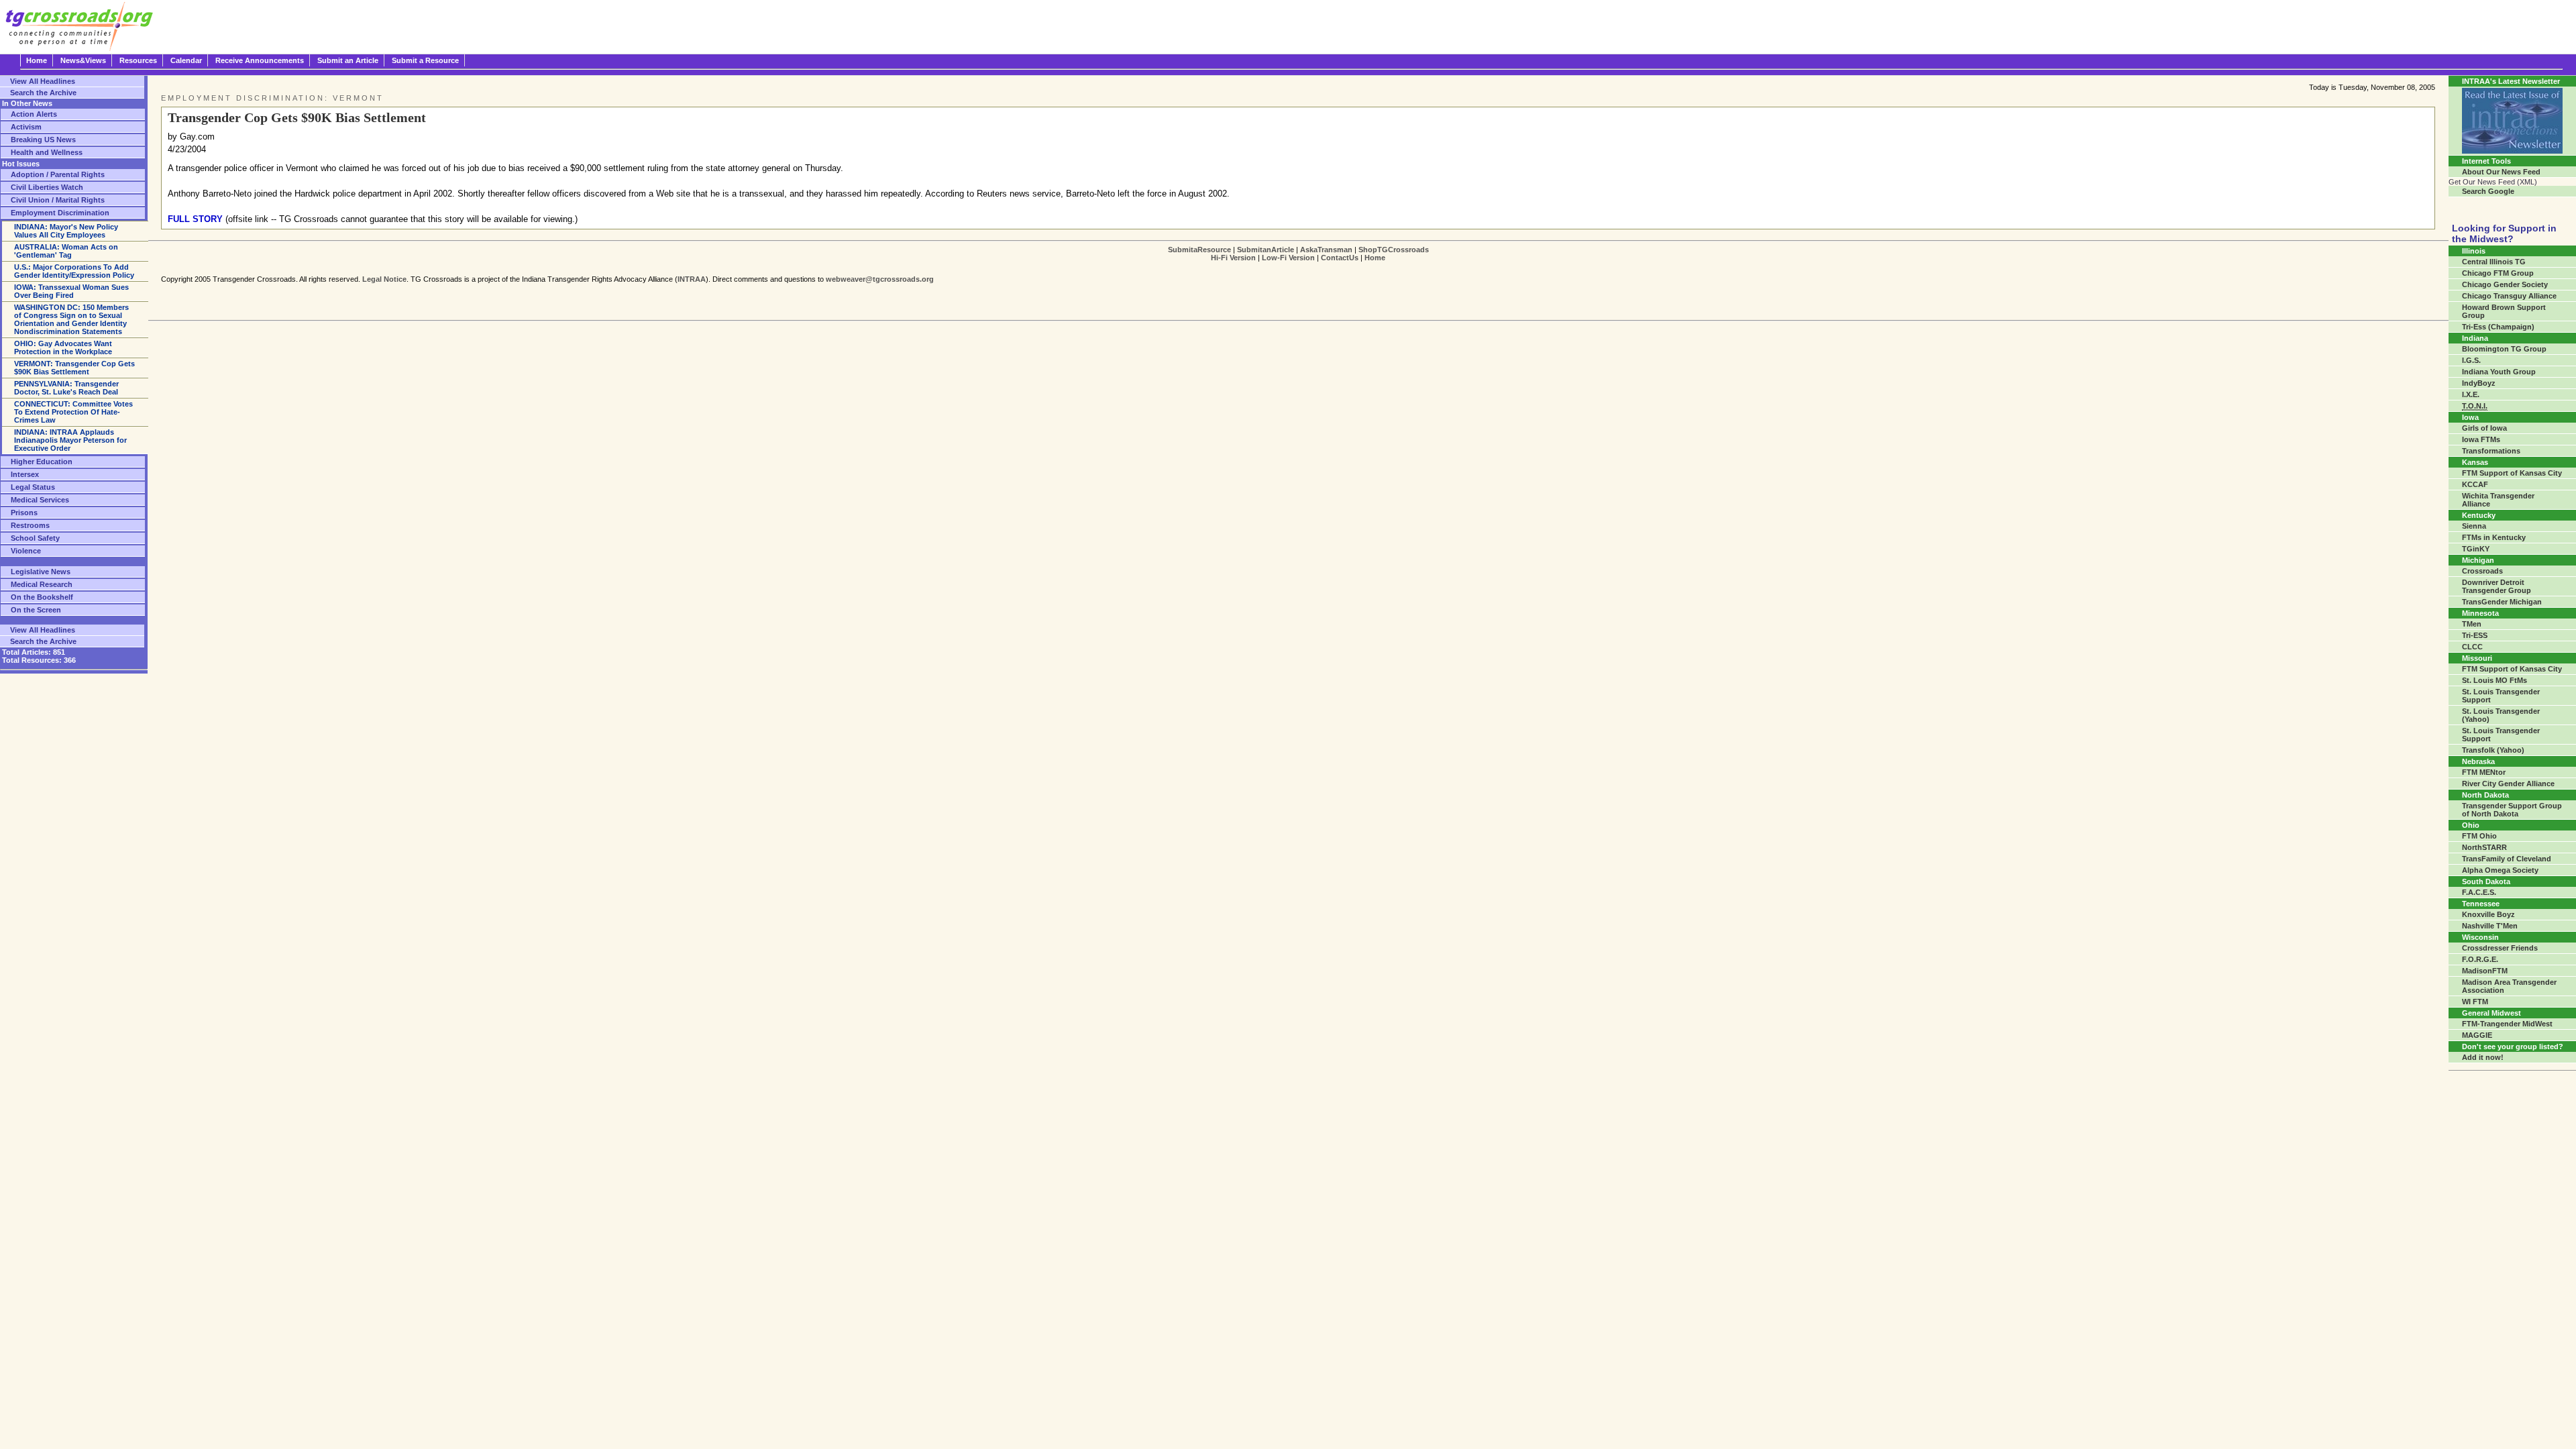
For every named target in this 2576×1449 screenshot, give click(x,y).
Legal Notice (384, 279)
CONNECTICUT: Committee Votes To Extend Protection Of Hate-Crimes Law (73, 412)
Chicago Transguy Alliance (2509, 296)
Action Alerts (34, 114)
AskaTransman (1326, 250)
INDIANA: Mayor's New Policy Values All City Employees (66, 231)
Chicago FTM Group (2498, 273)
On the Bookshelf (42, 597)
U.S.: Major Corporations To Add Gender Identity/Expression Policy (74, 271)
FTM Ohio (2479, 836)
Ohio (2471, 825)
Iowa (2470, 417)
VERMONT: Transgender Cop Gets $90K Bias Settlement (74, 368)
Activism (26, 127)
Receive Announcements (260, 60)
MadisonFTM (2485, 971)
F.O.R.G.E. (2480, 959)
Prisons (24, 513)
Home (37, 60)
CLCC (2472, 647)
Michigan (2478, 560)
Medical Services (40, 500)
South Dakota (2486, 881)
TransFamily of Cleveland (2507, 859)
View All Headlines (43, 81)
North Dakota (2485, 795)
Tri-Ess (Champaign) (2498, 327)
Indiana (2475, 338)
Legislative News (41, 572)
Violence (26, 551)
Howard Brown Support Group (2504, 311)
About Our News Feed (2501, 172)
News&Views (83, 60)
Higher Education (42, 462)
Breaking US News (43, 140)
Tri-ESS (2475, 635)
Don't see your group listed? (2513, 1046)
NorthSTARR (2484, 847)
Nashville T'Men (2490, 926)
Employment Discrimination (60, 213)
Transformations (2491, 451)
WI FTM (2475, 1002)
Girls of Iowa (2484, 428)
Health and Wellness (47, 152)
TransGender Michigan (2502, 602)
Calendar (186, 60)
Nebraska (2478, 761)
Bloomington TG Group (2504, 349)
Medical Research (42, 584)
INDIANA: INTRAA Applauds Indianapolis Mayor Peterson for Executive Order (70, 440)
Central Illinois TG (2494, 262)
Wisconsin (2480, 937)
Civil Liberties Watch (47, 187)
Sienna (2474, 526)
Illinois (2474, 251)
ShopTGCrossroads (1394, 250)
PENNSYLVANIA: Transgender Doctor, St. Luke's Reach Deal (66, 388)
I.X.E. (2471, 394)
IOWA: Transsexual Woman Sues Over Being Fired (71, 291)
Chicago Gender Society (2505, 284)
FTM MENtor (2484, 772)
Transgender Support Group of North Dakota (2512, 810)
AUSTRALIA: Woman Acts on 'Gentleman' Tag (66, 251)
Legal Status (33, 487)
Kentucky (2479, 515)
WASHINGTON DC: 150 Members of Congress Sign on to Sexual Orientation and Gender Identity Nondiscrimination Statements (71, 319)
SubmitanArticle (1266, 250)
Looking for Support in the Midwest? (2504, 233)
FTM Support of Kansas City (2512, 473)
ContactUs (1340, 258)
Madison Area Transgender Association (2509, 986)
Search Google (2488, 191)
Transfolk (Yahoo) (2493, 750)
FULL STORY (195, 219)
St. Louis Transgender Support (2501, 696)
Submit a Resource (425, 60)
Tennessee (2481, 904)
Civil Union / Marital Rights (58, 200)
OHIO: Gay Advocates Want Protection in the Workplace (63, 347)
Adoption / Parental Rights (58, 174)
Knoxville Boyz (2488, 914)
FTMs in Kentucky (2494, 537)
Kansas (2475, 462)
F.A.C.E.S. (2479, 892)
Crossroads (2482, 571)
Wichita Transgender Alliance (2498, 500)
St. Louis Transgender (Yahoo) (2501, 715)
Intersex (25, 474)
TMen (2472, 624)
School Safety (35, 538)
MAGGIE (2477, 1035)
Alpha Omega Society (2500, 870)
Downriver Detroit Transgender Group (2497, 586)
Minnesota (2480, 613)
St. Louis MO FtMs (2494, 680)
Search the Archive (43, 93)
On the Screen (36, 610)
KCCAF (2475, 484)
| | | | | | (1298, 254)
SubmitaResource (1199, 250)
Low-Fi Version (1288, 258)
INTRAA (692, 279)
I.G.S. (2471, 360)
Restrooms (30, 525)
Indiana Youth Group (2499, 372)
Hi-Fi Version (1233, 258)
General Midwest (2491, 1013)
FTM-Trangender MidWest (2507, 1024)
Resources (138, 60)
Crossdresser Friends (2500, 948)
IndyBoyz (2479, 383)
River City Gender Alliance (2508, 784)
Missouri (2477, 658)
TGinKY (2476, 549)
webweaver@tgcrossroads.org (880, 279)
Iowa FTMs (2481, 439)
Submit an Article (348, 60)
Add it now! (2483, 1057)
